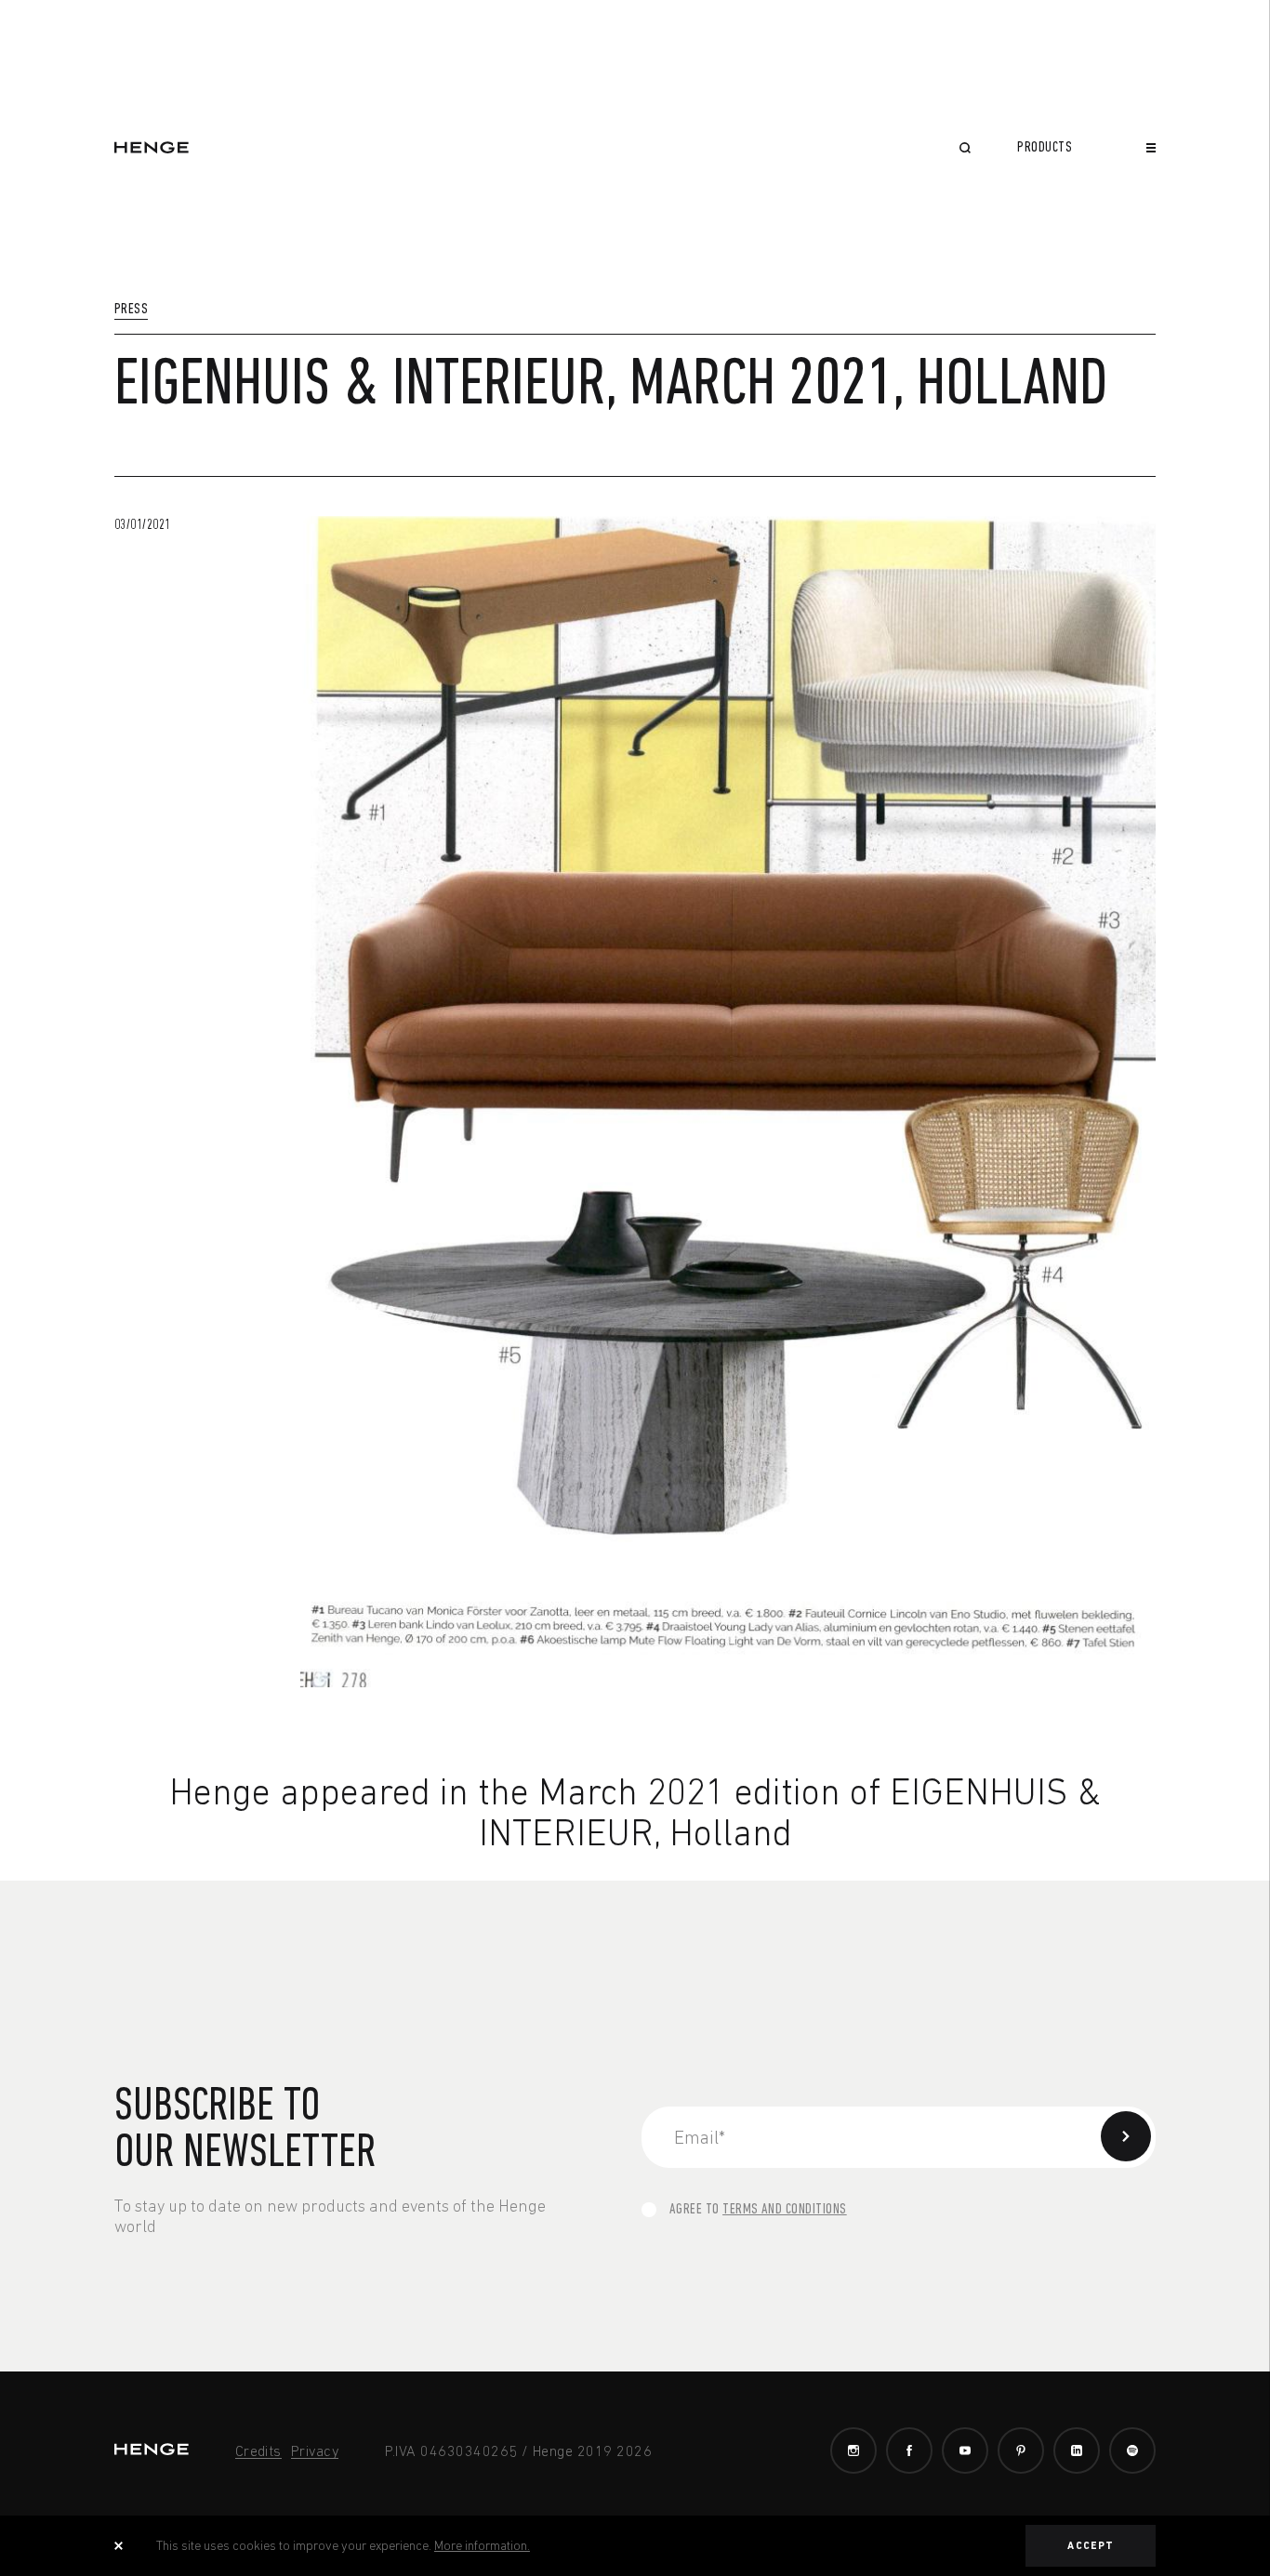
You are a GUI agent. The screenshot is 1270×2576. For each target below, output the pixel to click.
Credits (258, 2451)
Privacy (315, 2451)
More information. (482, 2545)
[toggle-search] (965, 150)
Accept (1091, 2546)
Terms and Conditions (785, 2210)
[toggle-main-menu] (1151, 148)
